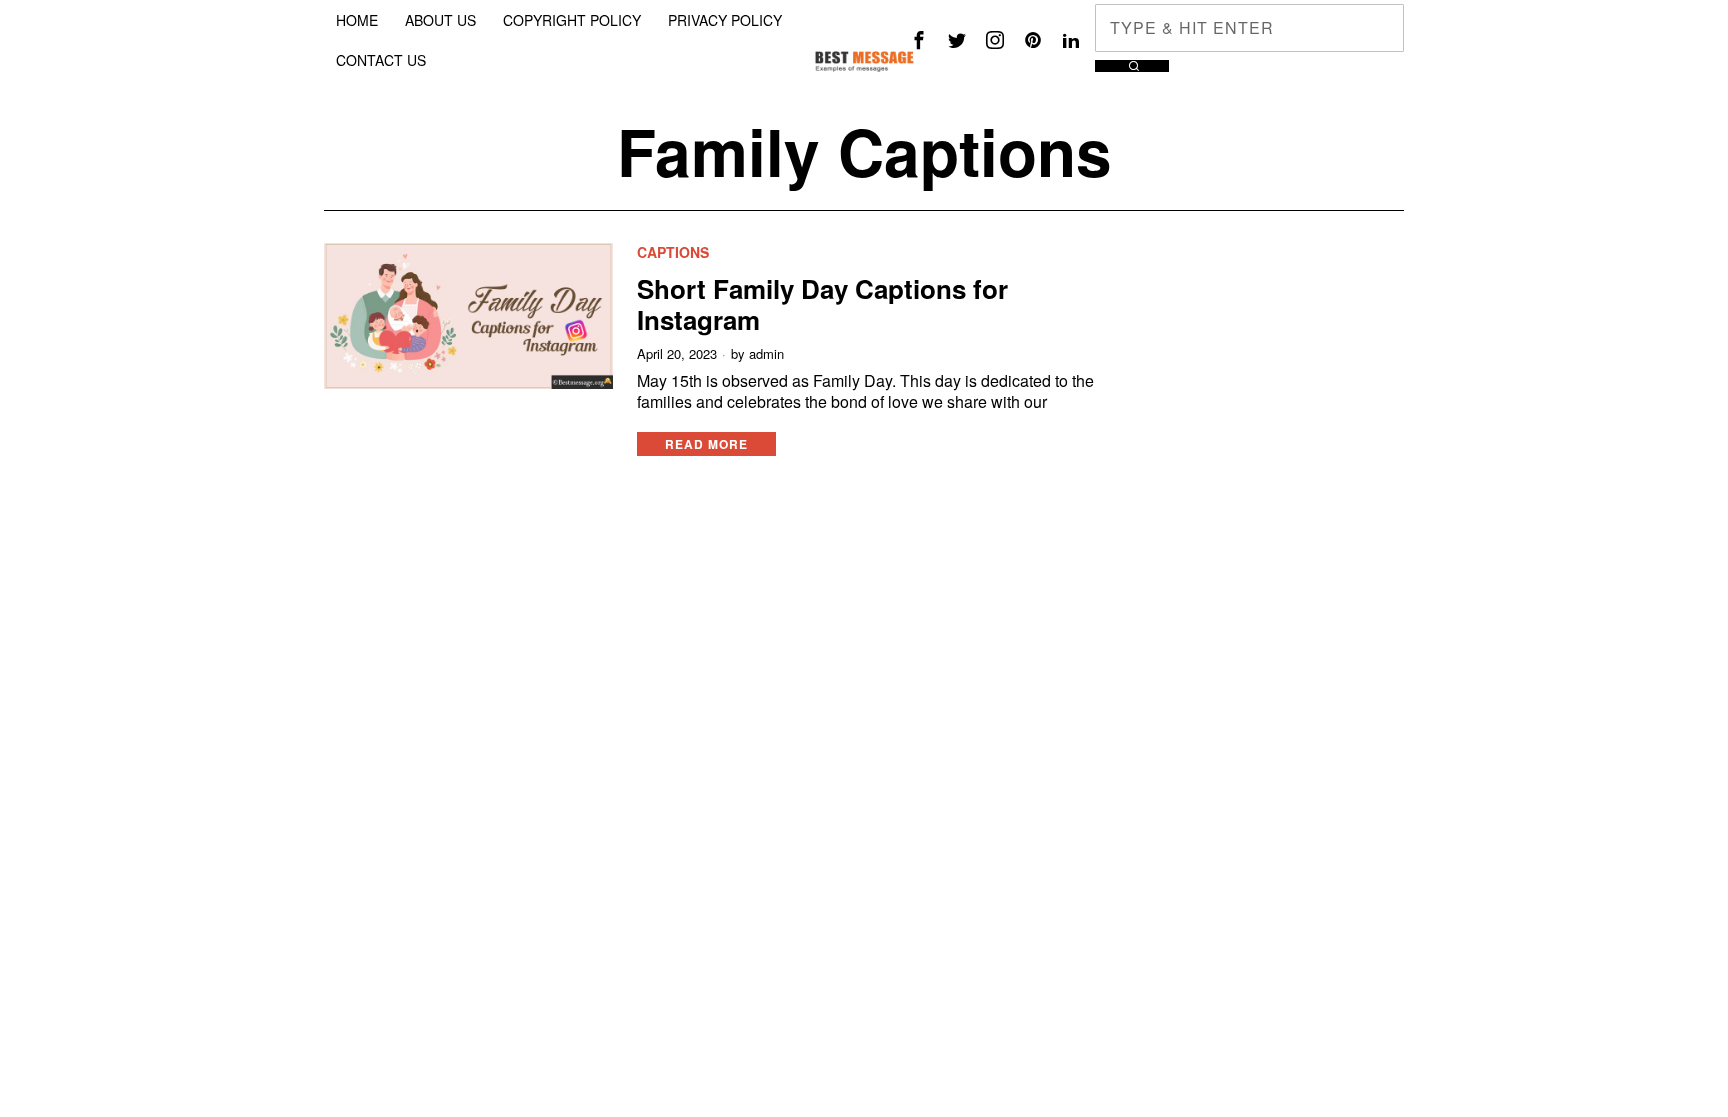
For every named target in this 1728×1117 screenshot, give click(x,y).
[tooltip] (919, 40)
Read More (706, 444)
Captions (673, 252)
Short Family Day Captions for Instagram (822, 304)
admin (766, 354)
